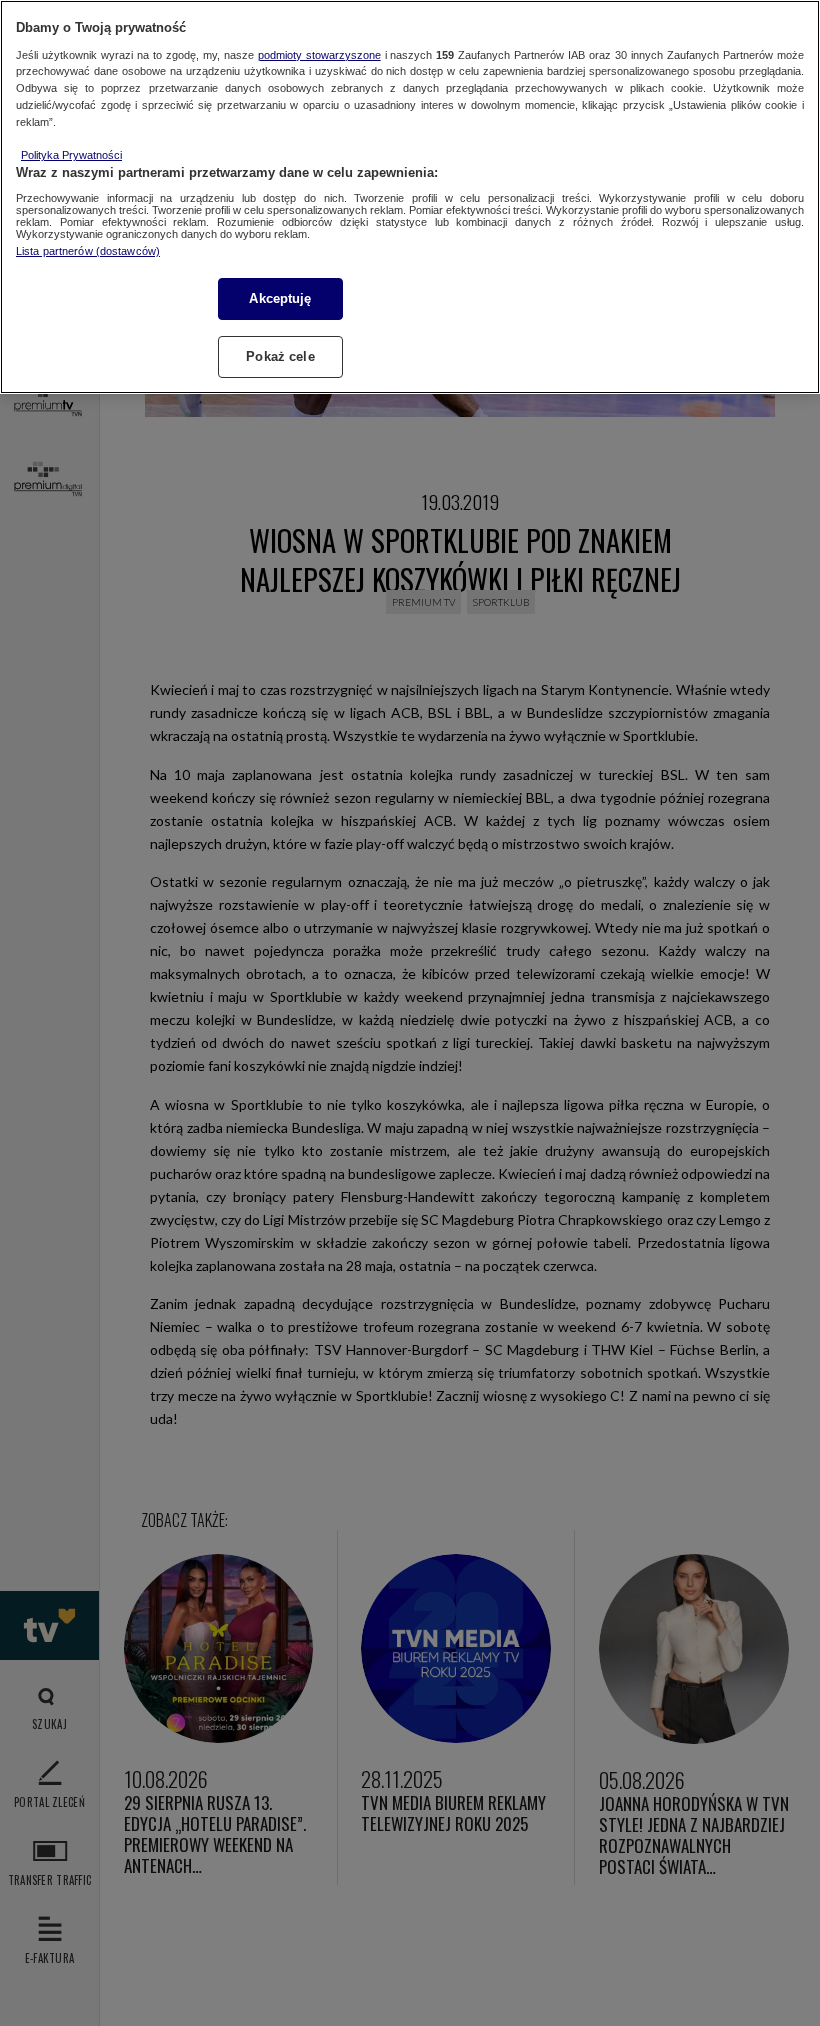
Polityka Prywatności (71, 155)
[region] (410, 197)
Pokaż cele (280, 356)
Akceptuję (280, 298)
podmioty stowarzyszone (319, 55)
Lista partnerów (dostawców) (88, 251)
